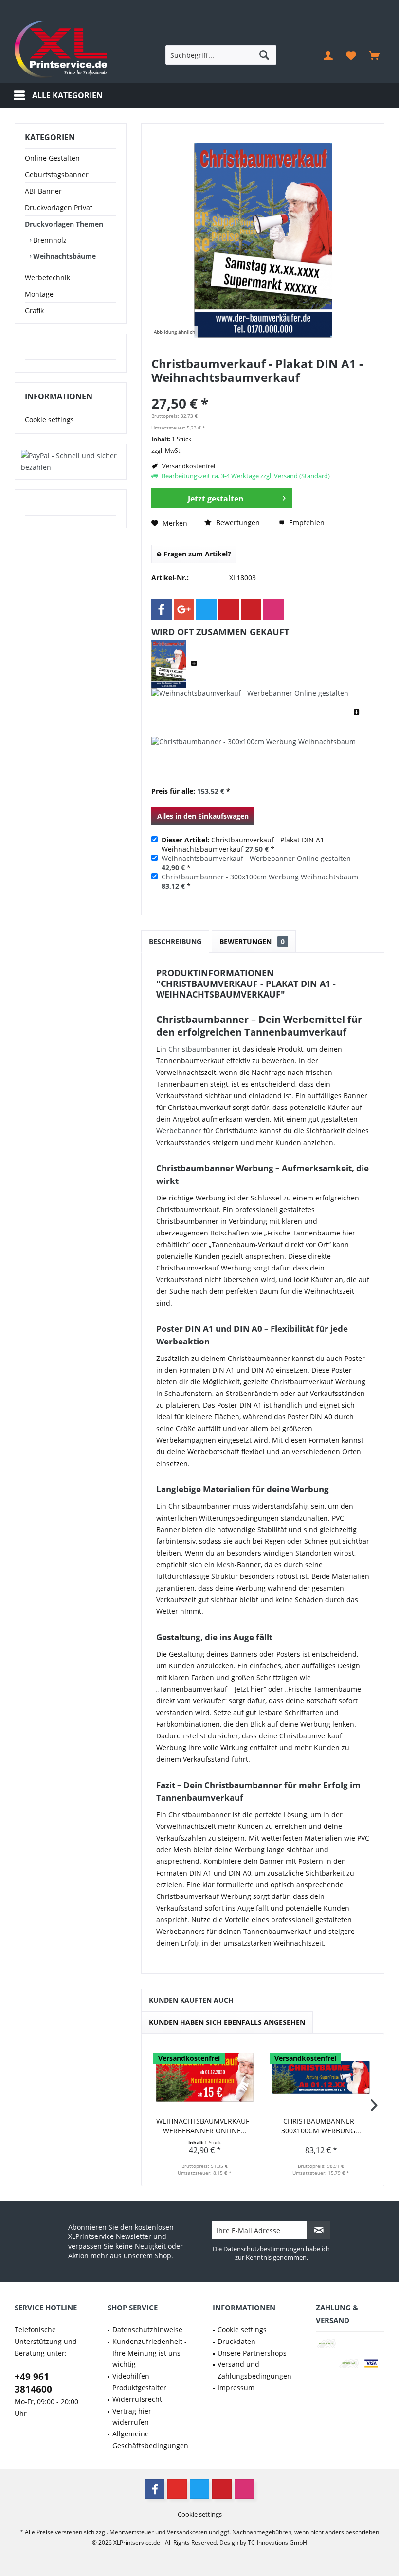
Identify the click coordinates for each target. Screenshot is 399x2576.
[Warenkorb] (374, 55)
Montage (39, 294)
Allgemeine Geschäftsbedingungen (150, 2440)
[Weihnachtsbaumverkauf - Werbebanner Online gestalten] (250, 713)
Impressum (236, 2388)
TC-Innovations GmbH (277, 2543)
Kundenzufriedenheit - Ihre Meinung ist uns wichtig (150, 2353)
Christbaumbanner (199, 1049)
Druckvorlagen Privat (59, 207)
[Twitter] (206, 609)
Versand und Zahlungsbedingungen (254, 2370)
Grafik (34, 311)
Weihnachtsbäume (63, 256)
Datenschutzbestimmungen (264, 2249)
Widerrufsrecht (137, 2399)
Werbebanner (179, 1131)
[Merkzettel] (351, 55)
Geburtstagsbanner (57, 174)
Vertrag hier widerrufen (132, 2417)
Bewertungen (237, 523)
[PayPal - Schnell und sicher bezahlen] (71, 462)
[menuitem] (374, 55)
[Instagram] (273, 609)
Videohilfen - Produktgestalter (139, 2382)
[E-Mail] (251, 609)
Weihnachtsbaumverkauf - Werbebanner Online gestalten (256, 858)
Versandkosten (187, 2532)
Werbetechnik (47, 277)
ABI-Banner (43, 191)
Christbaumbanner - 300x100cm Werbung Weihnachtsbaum (260, 877)
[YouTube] (177, 2489)
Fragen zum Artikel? (196, 554)
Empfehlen (306, 523)
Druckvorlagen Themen (64, 224)
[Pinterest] (229, 609)
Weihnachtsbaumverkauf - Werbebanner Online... (205, 2126)
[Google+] (184, 609)
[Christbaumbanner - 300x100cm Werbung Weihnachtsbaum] (254, 761)
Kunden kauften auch (191, 2000)
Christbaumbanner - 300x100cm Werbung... (321, 2126)
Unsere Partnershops (252, 2353)
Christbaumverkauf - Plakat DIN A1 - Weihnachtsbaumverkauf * (245, 844)
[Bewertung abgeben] (263, 390)
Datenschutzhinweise (147, 2330)
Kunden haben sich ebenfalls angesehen (227, 2022)
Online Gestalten (52, 158)
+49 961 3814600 (33, 2383)
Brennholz (49, 240)
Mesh (226, 1565)
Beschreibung (175, 941)
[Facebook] (162, 609)
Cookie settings (49, 420)
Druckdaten (236, 2341)
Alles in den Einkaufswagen (203, 816)
